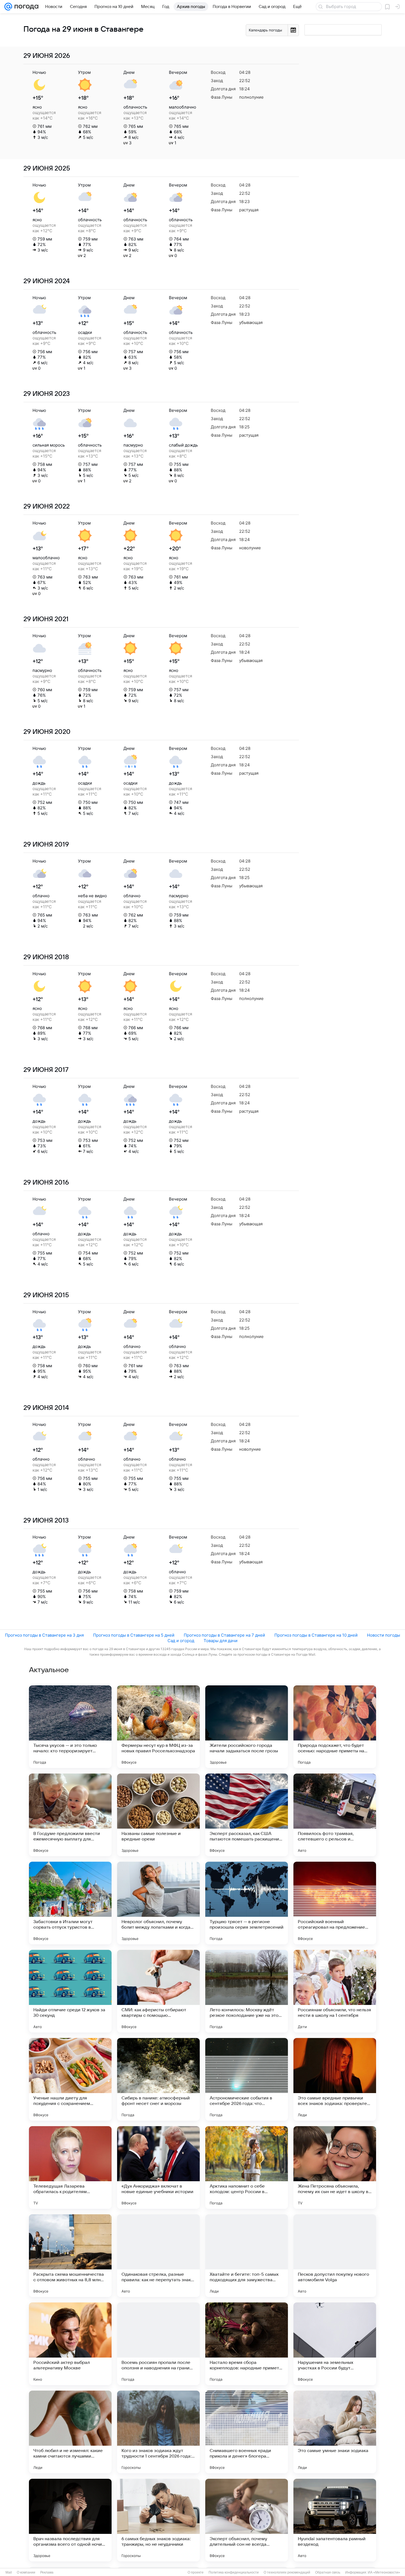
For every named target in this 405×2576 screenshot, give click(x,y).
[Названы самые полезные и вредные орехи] (158, 1815)
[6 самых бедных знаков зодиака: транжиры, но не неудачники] (158, 2520)
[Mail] (8, 7)
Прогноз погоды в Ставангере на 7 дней (224, 1635)
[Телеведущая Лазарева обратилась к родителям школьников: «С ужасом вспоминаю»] (70, 2167)
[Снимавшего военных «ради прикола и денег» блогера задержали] (247, 2432)
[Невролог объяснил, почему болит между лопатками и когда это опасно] (158, 1903)
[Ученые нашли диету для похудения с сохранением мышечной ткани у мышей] (70, 2079)
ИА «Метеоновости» (384, 2572)
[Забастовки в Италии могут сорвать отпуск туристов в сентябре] (70, 1903)
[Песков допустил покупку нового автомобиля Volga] (335, 2256)
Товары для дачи (221, 1641)
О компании (26, 2572)
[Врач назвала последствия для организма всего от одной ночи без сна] (70, 2520)
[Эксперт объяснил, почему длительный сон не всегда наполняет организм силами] (247, 2520)
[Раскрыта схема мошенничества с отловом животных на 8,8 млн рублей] (70, 2256)
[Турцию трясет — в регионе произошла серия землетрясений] (247, 1903)
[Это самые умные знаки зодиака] (335, 2432)
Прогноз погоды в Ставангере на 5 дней (134, 1635)
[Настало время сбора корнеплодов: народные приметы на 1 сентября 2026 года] (247, 2344)
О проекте (196, 2572)
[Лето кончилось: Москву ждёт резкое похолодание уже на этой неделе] (247, 1991)
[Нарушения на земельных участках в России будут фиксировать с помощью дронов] (335, 2344)
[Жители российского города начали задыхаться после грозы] (247, 1727)
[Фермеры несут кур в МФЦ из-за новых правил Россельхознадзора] (158, 1727)
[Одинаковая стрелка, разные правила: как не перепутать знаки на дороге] (158, 2256)
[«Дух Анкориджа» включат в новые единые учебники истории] (158, 2167)
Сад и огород (181, 1641)
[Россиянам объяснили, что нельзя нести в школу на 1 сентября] (335, 1991)
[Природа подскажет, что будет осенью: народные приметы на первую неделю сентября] (335, 1727)
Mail (9, 2572)
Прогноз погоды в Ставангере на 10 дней (316, 1635)
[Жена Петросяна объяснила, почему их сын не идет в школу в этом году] (335, 2167)
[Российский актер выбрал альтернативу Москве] (70, 2344)
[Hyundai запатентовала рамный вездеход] (335, 2520)
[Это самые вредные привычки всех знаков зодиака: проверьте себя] (335, 2079)
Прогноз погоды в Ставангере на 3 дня (44, 1635)
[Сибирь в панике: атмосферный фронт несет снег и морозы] (158, 2079)
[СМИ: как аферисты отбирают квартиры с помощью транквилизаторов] (158, 1991)
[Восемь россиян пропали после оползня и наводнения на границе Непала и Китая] (158, 2344)
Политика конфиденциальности (234, 2572)
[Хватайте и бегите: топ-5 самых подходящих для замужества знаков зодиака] (247, 2256)
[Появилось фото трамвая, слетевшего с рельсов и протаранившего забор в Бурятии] (335, 1815)
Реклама (47, 2572)
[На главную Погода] (25, 7)
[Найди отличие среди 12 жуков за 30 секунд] (70, 1991)
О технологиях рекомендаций (287, 2572)
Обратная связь (328, 2572)
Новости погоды (384, 1635)
